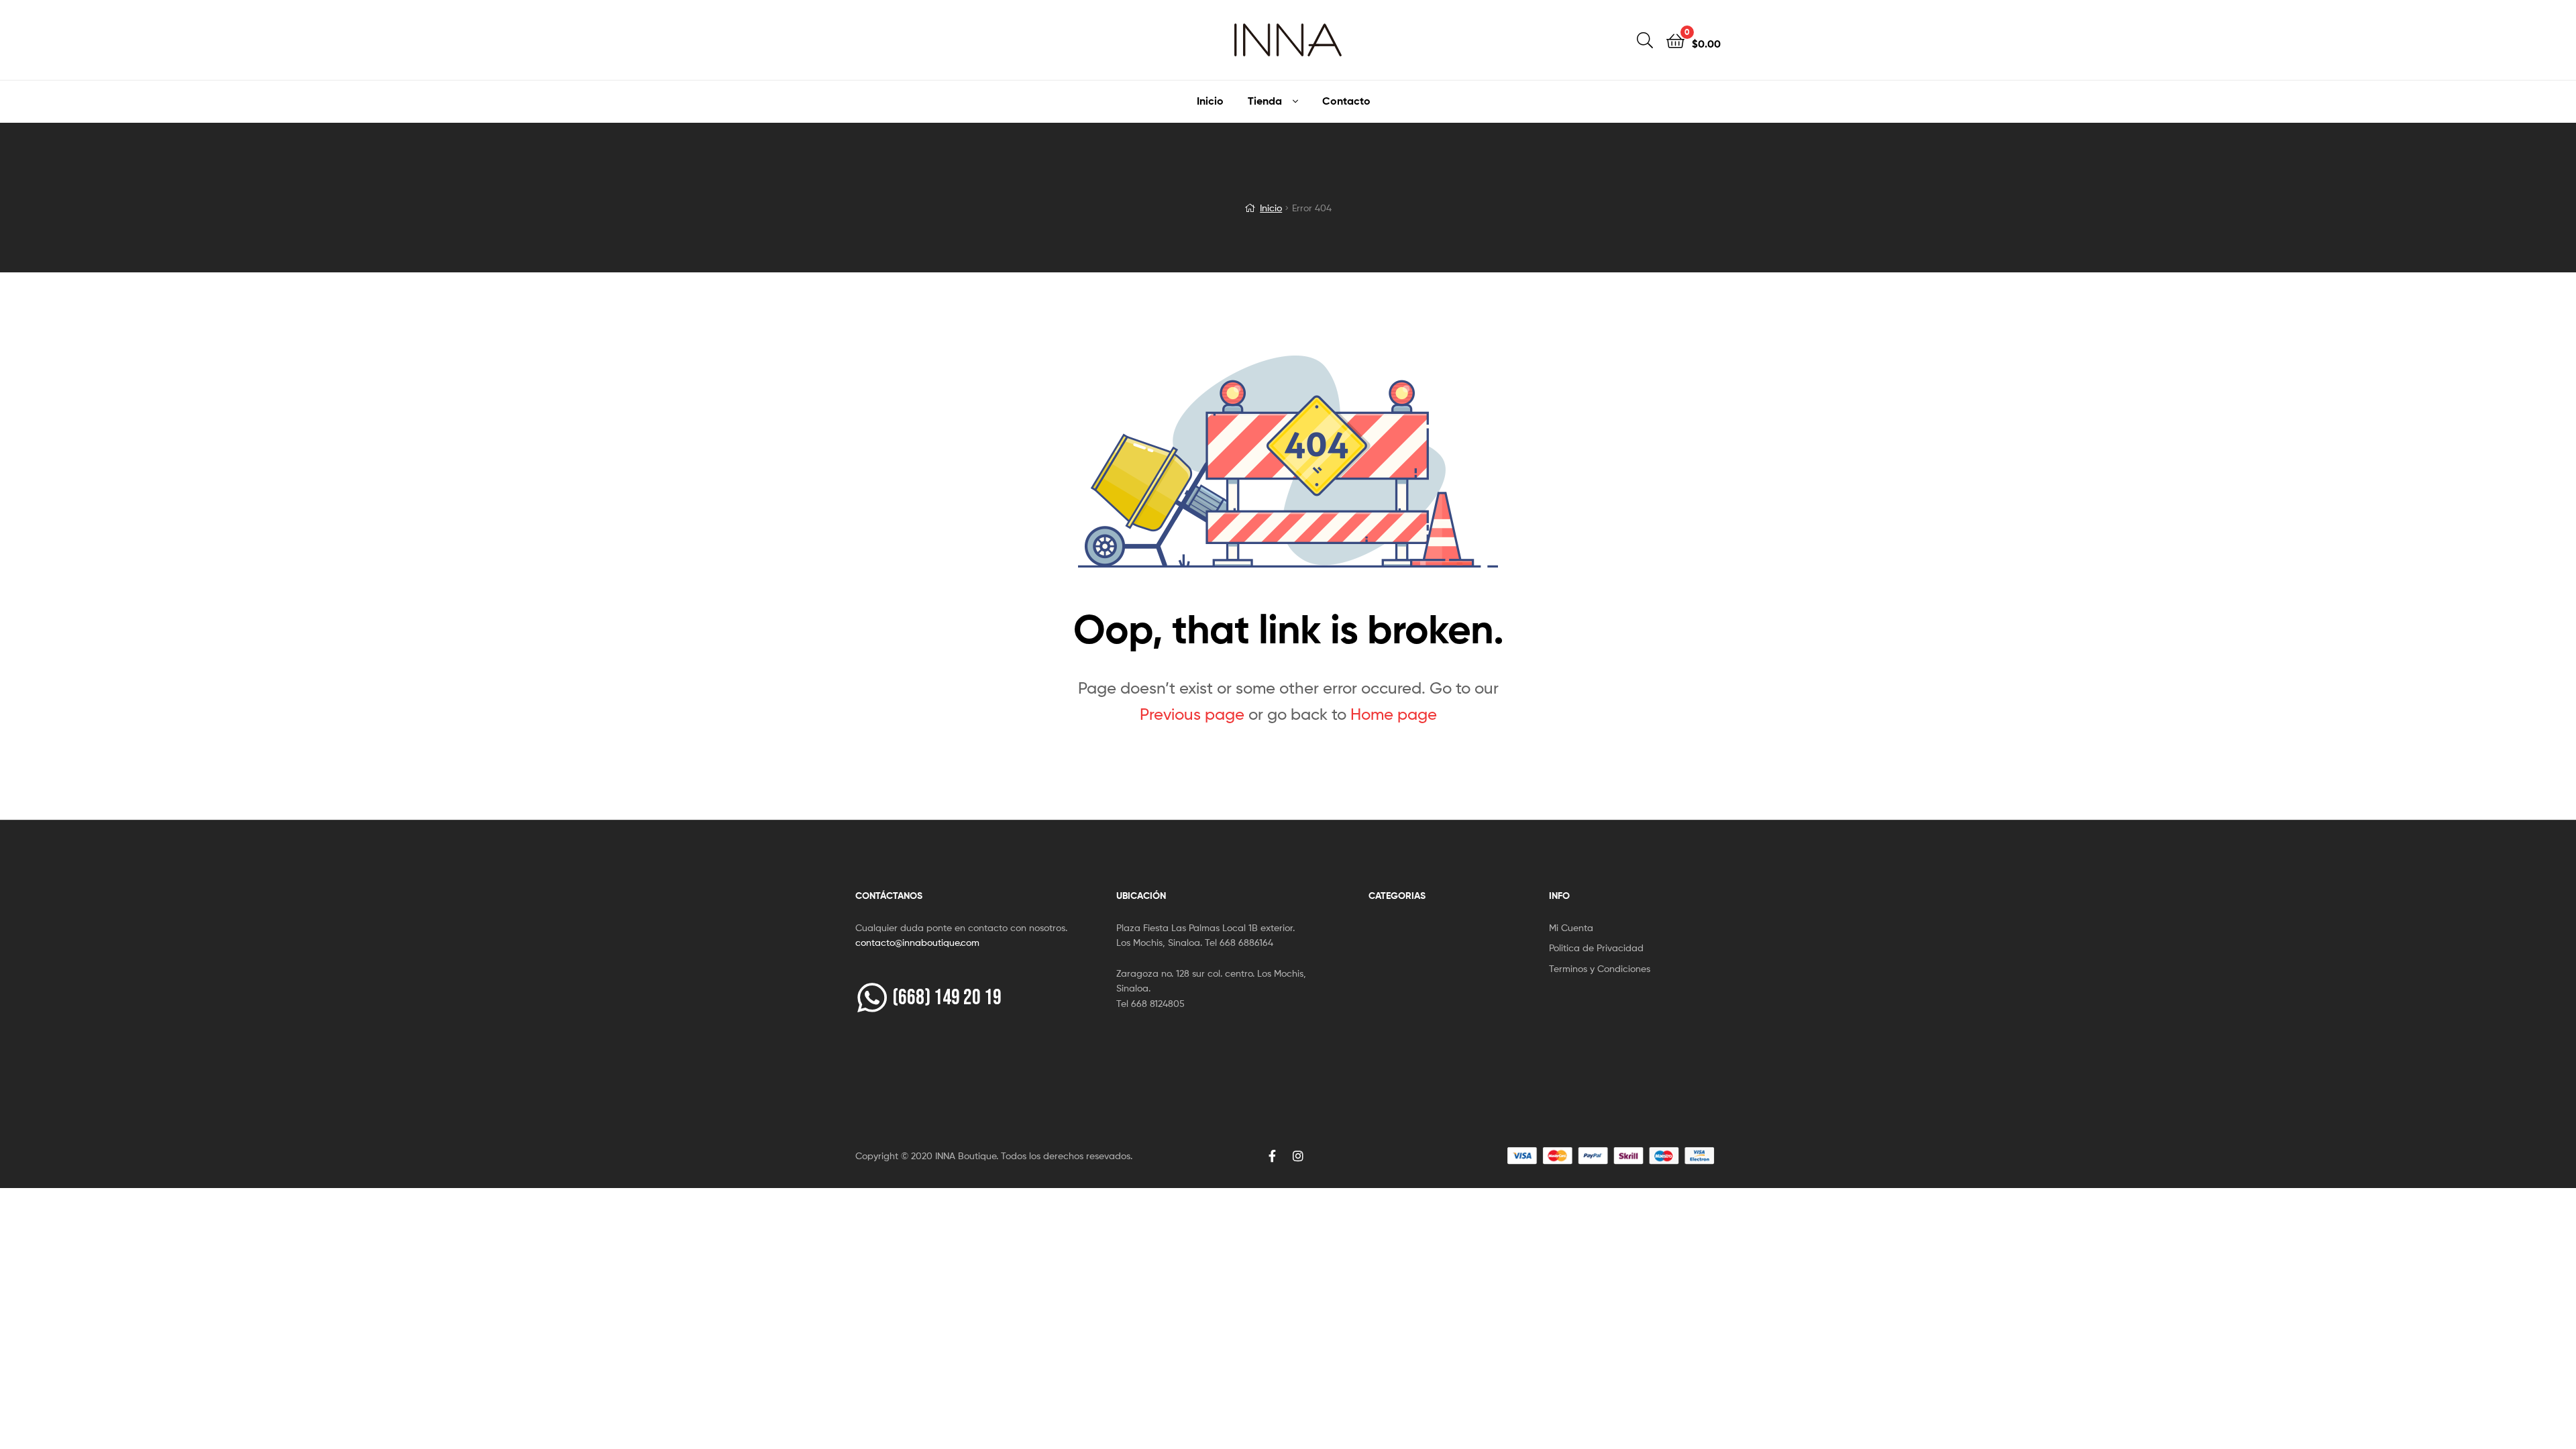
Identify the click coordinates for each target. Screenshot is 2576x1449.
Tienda (1265, 101)
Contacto (1346, 101)
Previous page (1192, 714)
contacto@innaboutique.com (917, 942)
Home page (1394, 714)
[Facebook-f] (1273, 1156)
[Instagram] (1298, 1156)
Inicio (1210, 101)
